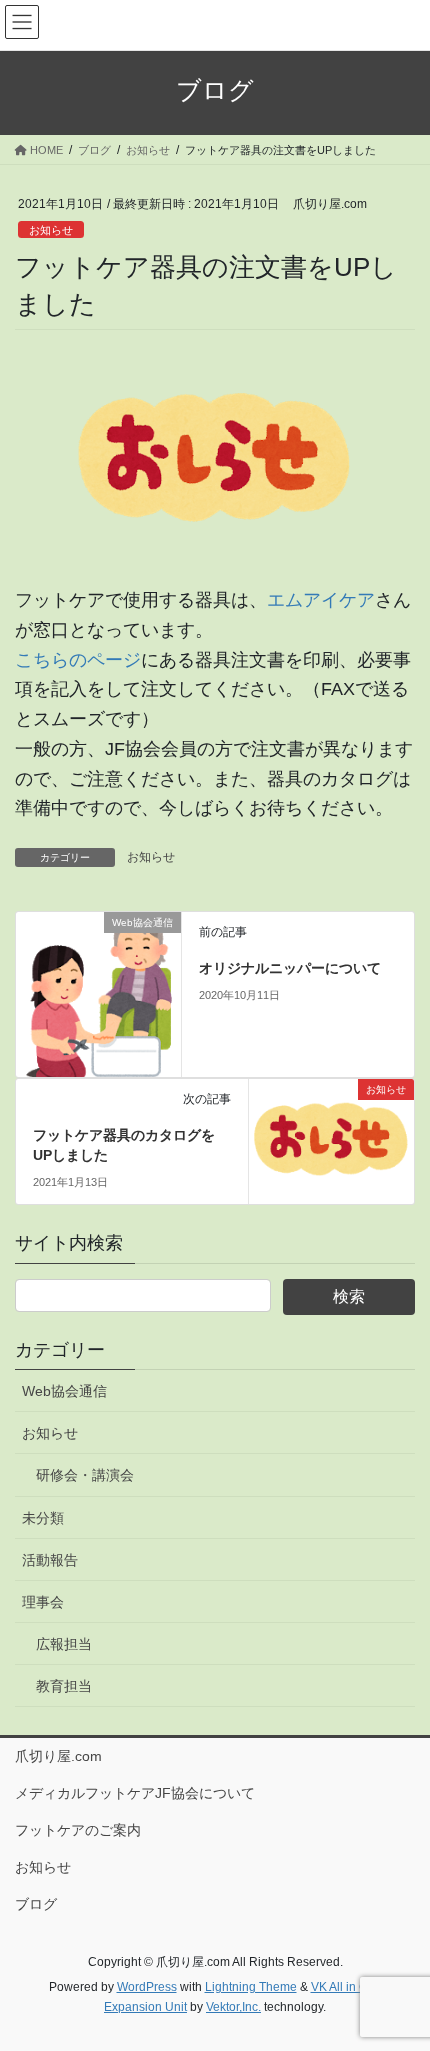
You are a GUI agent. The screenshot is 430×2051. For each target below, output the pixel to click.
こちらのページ (78, 660)
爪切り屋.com (58, 1756)
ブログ (36, 1904)
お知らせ (51, 230)
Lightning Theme (251, 1987)
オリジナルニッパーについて (290, 968)
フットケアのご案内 (78, 1830)
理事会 (43, 1602)
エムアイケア (321, 600)
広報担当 (64, 1644)
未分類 (43, 1518)
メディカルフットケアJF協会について (135, 1793)
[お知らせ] (331, 1138)
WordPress (147, 1987)
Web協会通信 (64, 1391)
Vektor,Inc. (233, 2007)
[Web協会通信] (98, 993)
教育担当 (64, 1686)
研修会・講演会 (85, 1475)
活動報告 (50, 1560)
